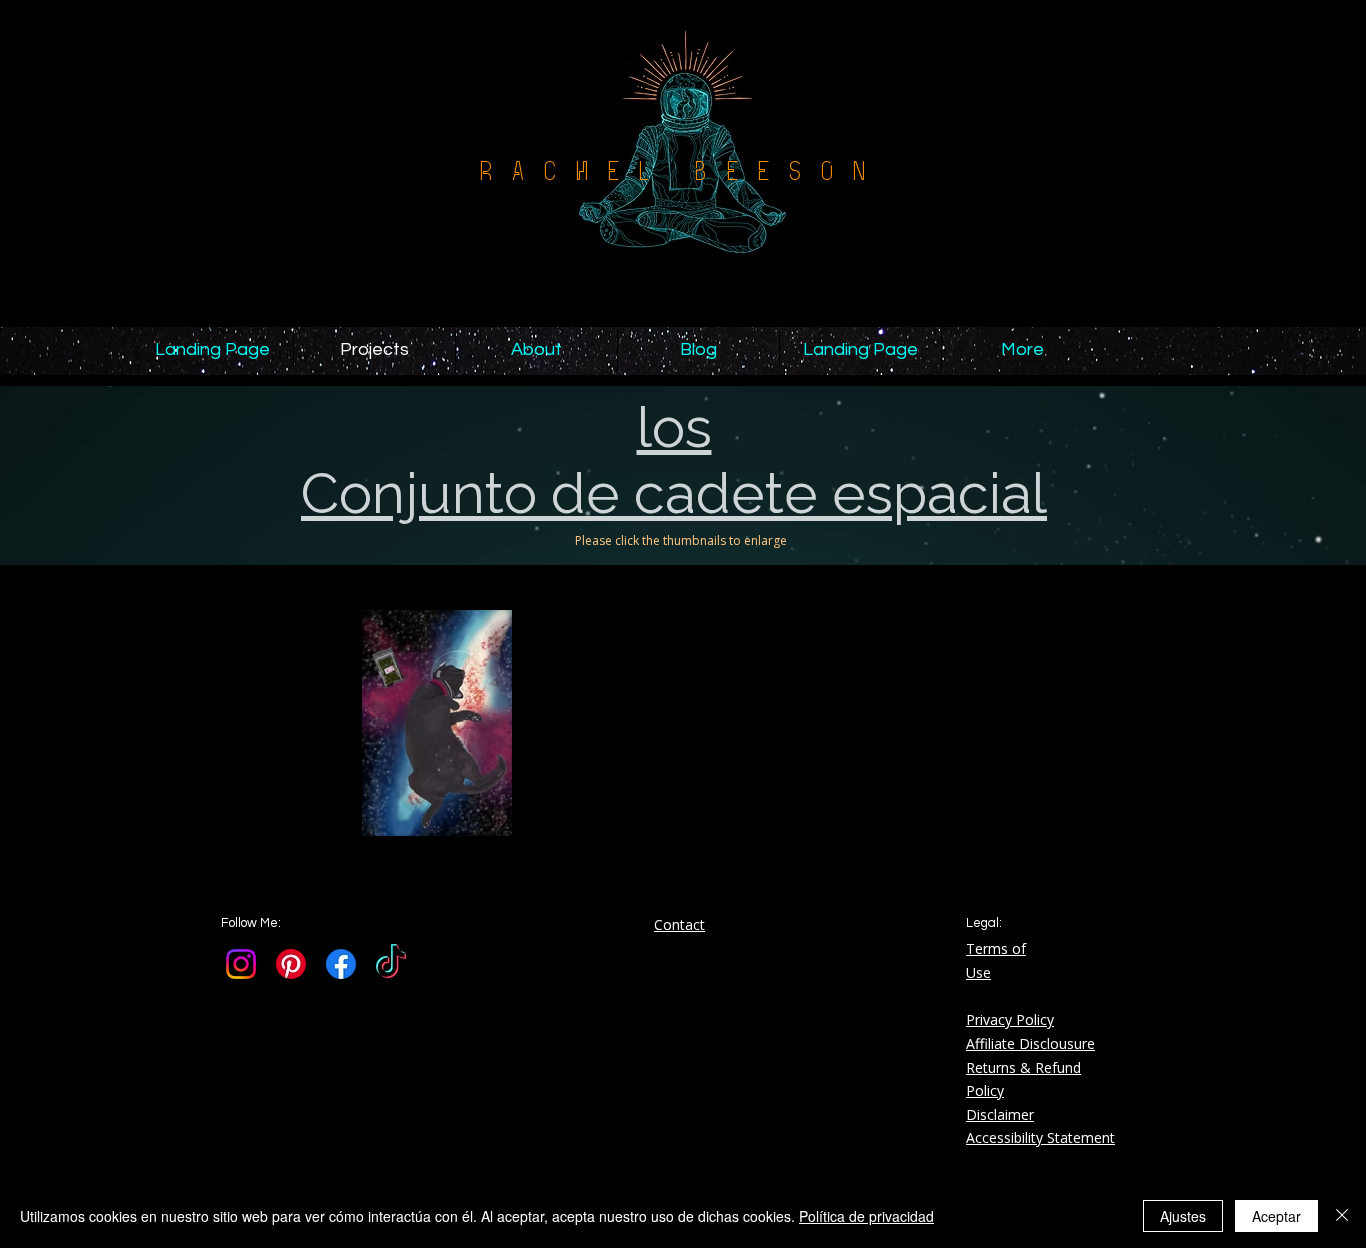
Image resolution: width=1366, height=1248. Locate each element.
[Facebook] (341, 964)
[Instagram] (241, 964)
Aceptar (1276, 1216)
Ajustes (1183, 1216)
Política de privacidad (866, 1216)
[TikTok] (391, 964)
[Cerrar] (1342, 1216)
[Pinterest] (291, 964)
